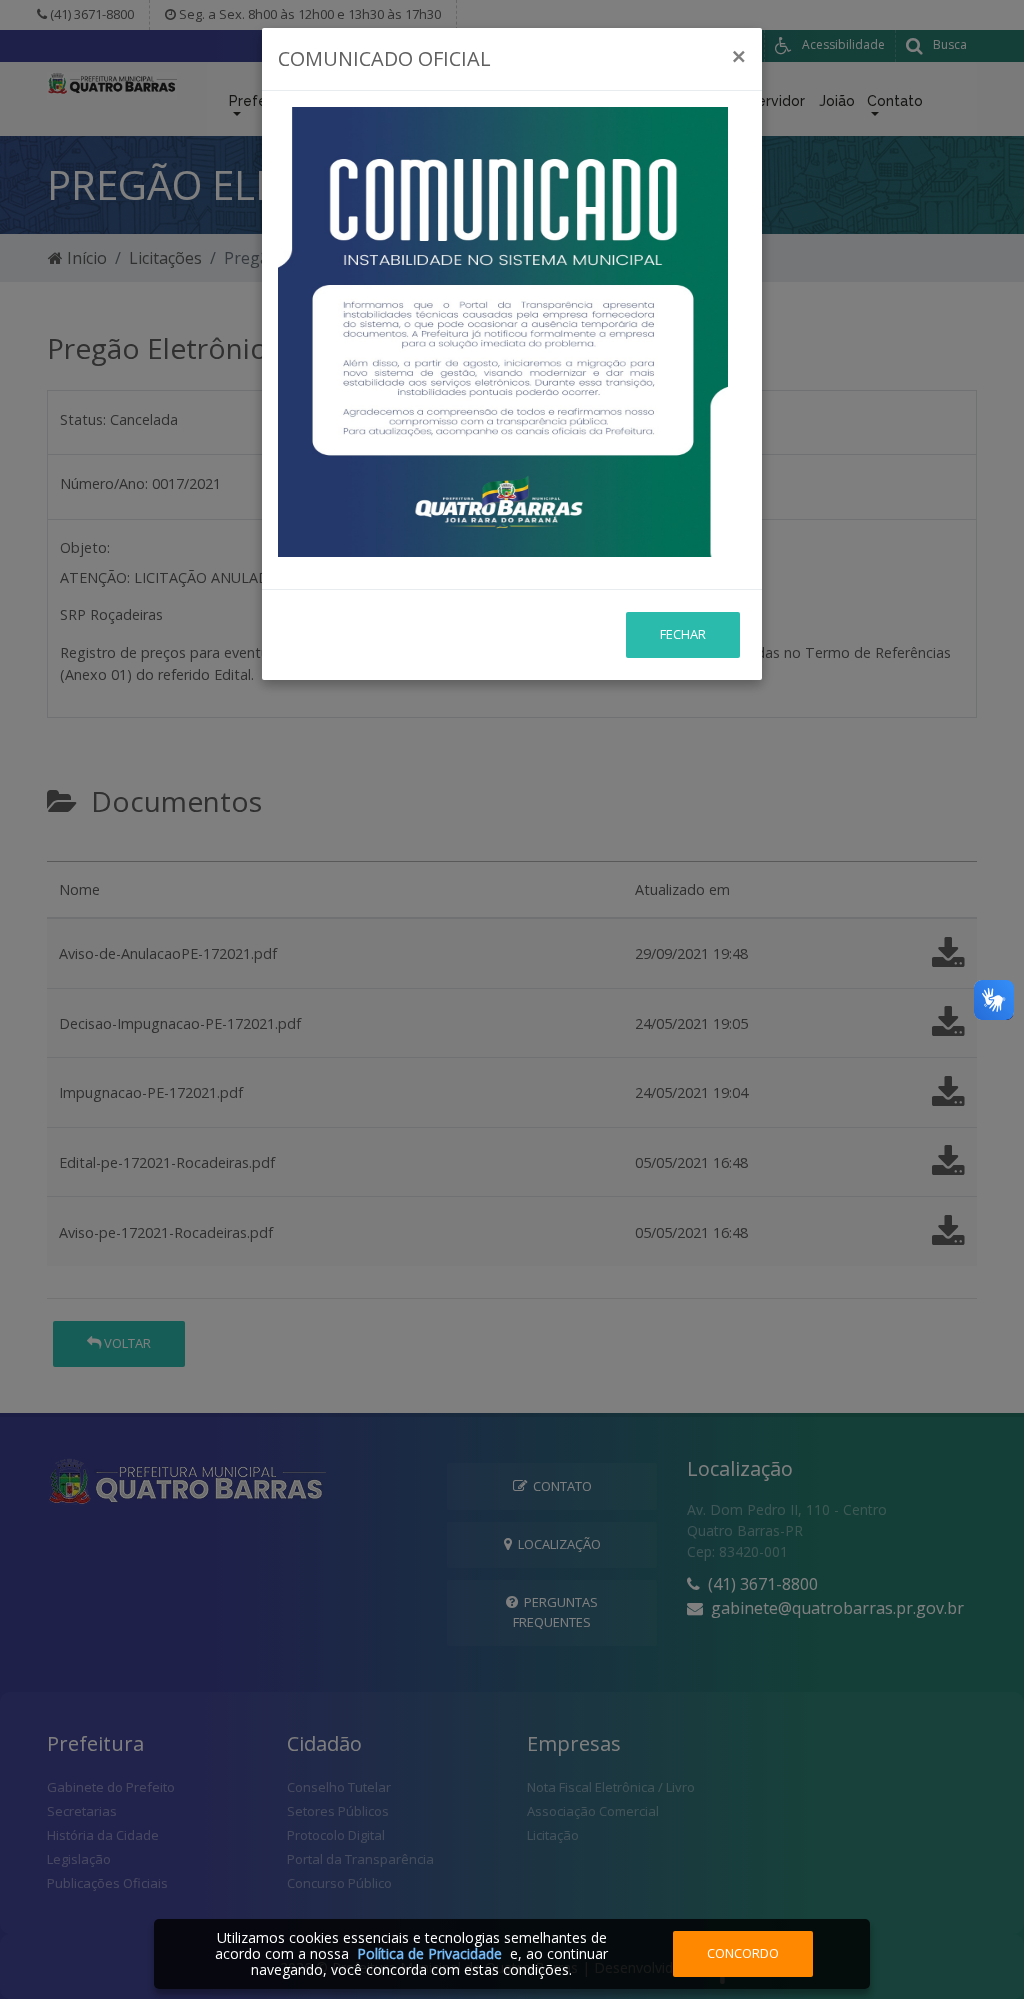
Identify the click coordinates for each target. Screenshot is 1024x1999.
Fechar (683, 634)
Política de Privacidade (429, 1953)
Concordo (743, 1953)
